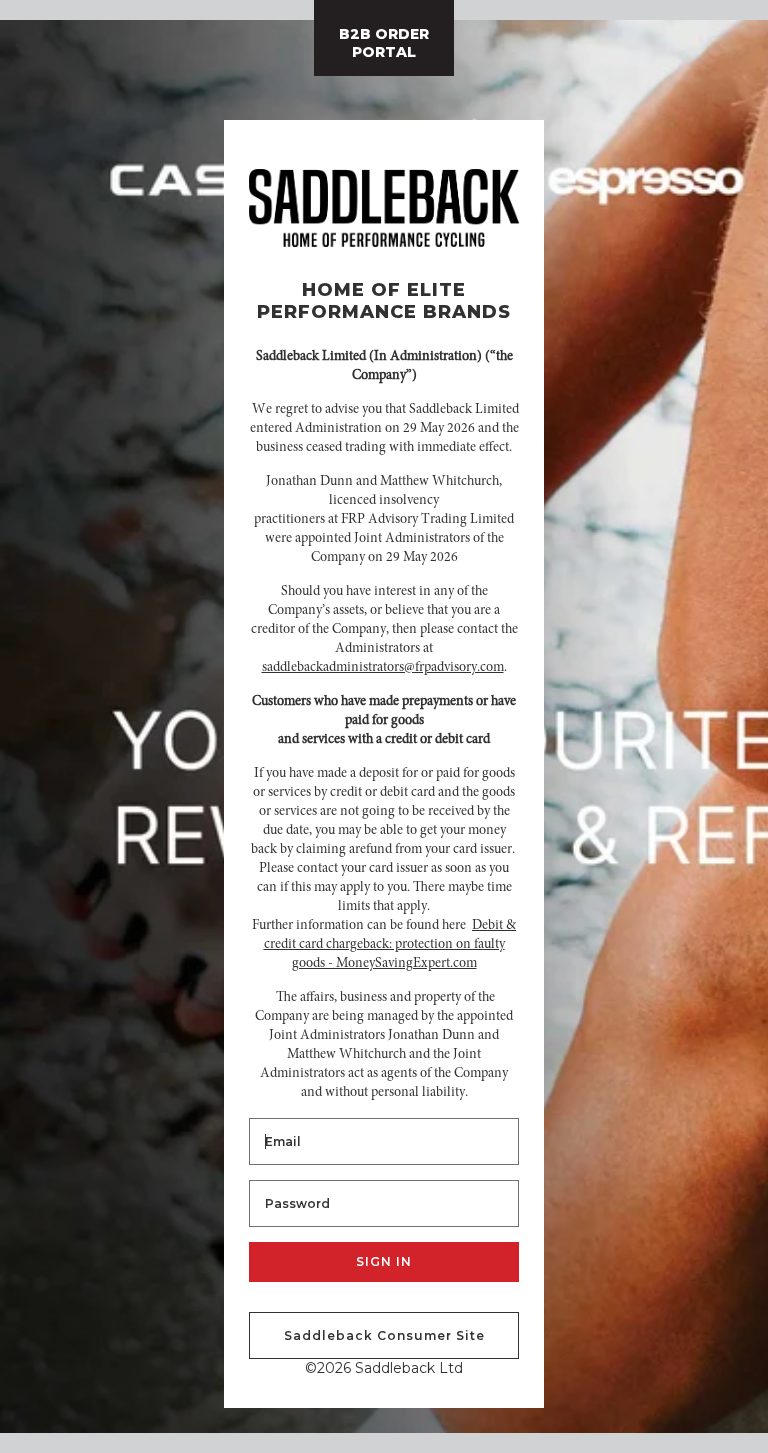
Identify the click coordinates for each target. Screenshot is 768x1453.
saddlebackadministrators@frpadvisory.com (383, 668)
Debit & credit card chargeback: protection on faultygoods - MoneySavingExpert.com (390, 945)
